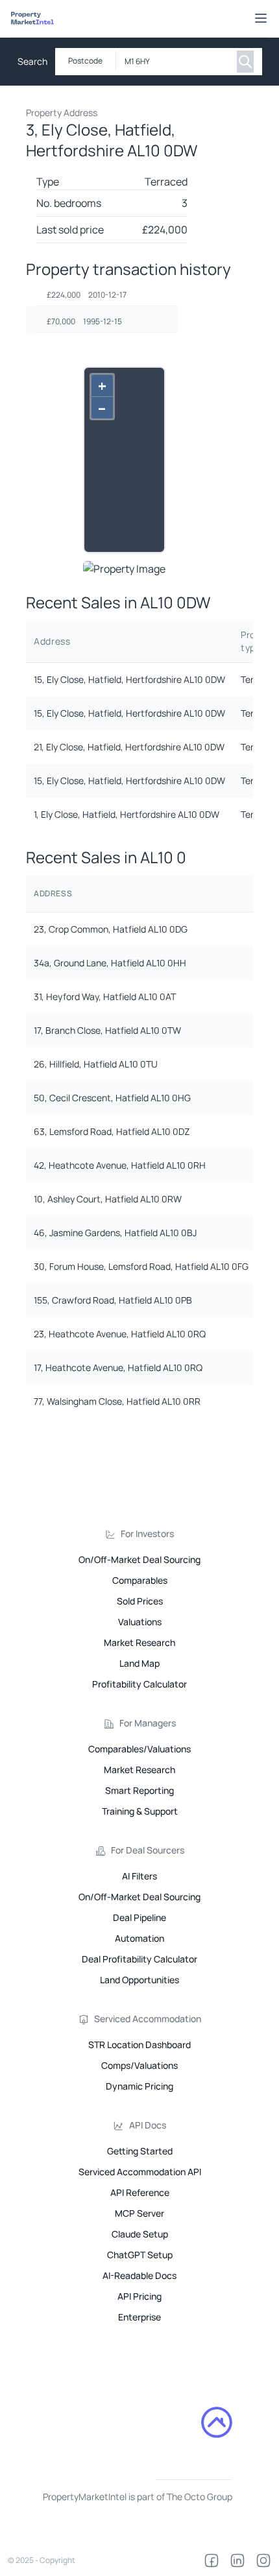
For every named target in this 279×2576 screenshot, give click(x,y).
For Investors (147, 1533)
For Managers (148, 1723)
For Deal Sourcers (148, 1850)
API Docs (148, 2125)
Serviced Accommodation (148, 2019)
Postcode (85, 61)
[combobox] (174, 62)
